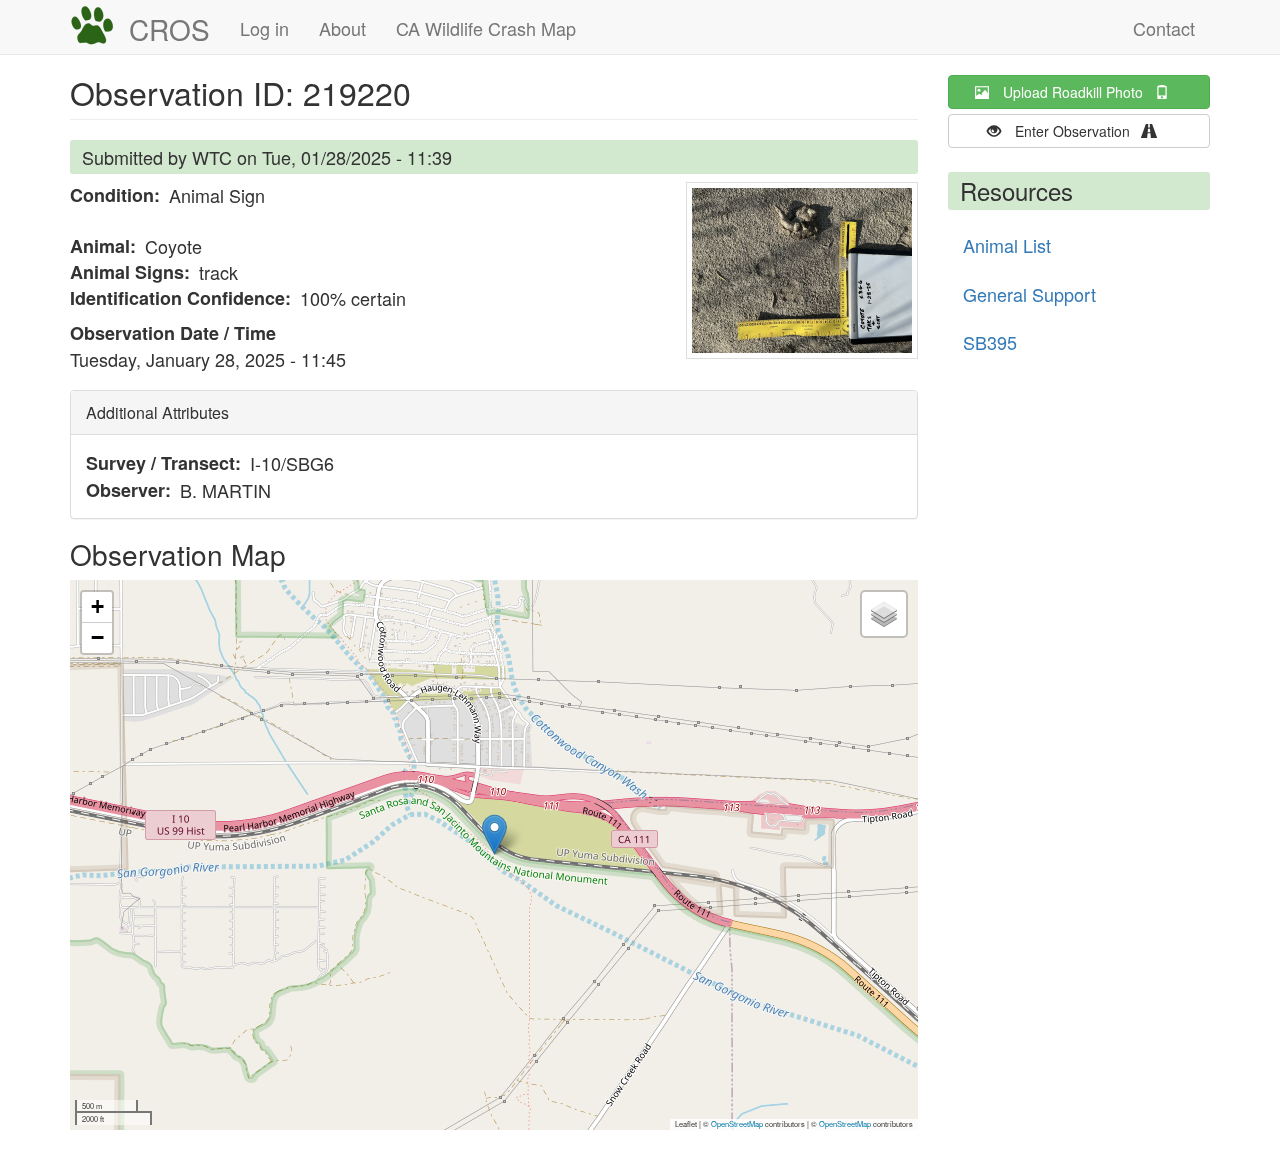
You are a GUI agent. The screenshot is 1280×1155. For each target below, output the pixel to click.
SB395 (990, 342)
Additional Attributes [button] (157, 412)
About (342, 28)
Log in (264, 28)
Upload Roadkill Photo (1079, 92)
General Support (1029, 294)
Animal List (1007, 245)
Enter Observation (1078, 131)
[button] (802, 270)
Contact (1164, 28)
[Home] (99, 26)
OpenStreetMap (737, 1123)
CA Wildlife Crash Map (486, 28)
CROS (169, 29)
